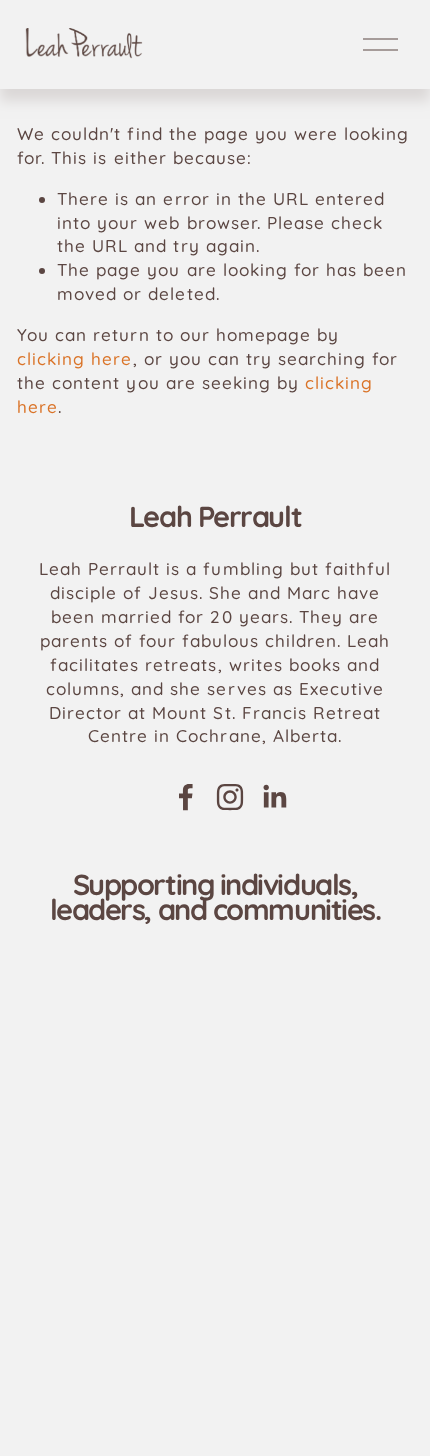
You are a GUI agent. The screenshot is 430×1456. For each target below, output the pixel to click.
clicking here (74, 358)
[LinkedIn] (274, 797)
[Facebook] (186, 797)
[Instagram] (230, 797)
